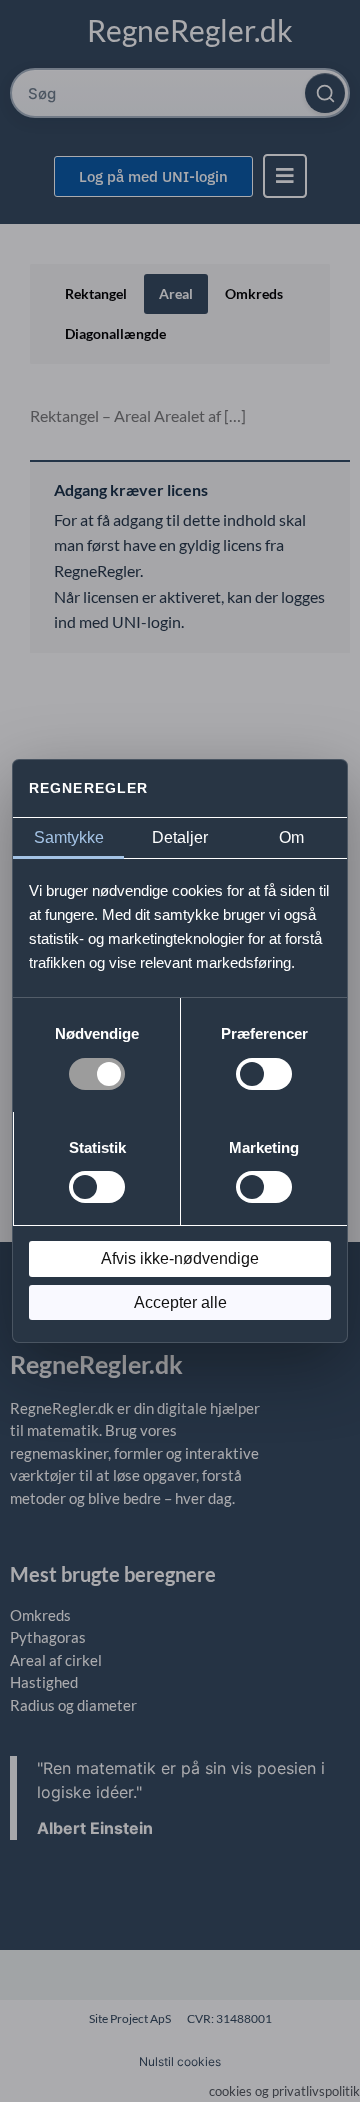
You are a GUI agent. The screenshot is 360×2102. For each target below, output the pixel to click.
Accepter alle (180, 1302)
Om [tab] (291, 837)
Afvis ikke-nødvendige (180, 1258)
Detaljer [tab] (180, 837)
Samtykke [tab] (69, 837)
